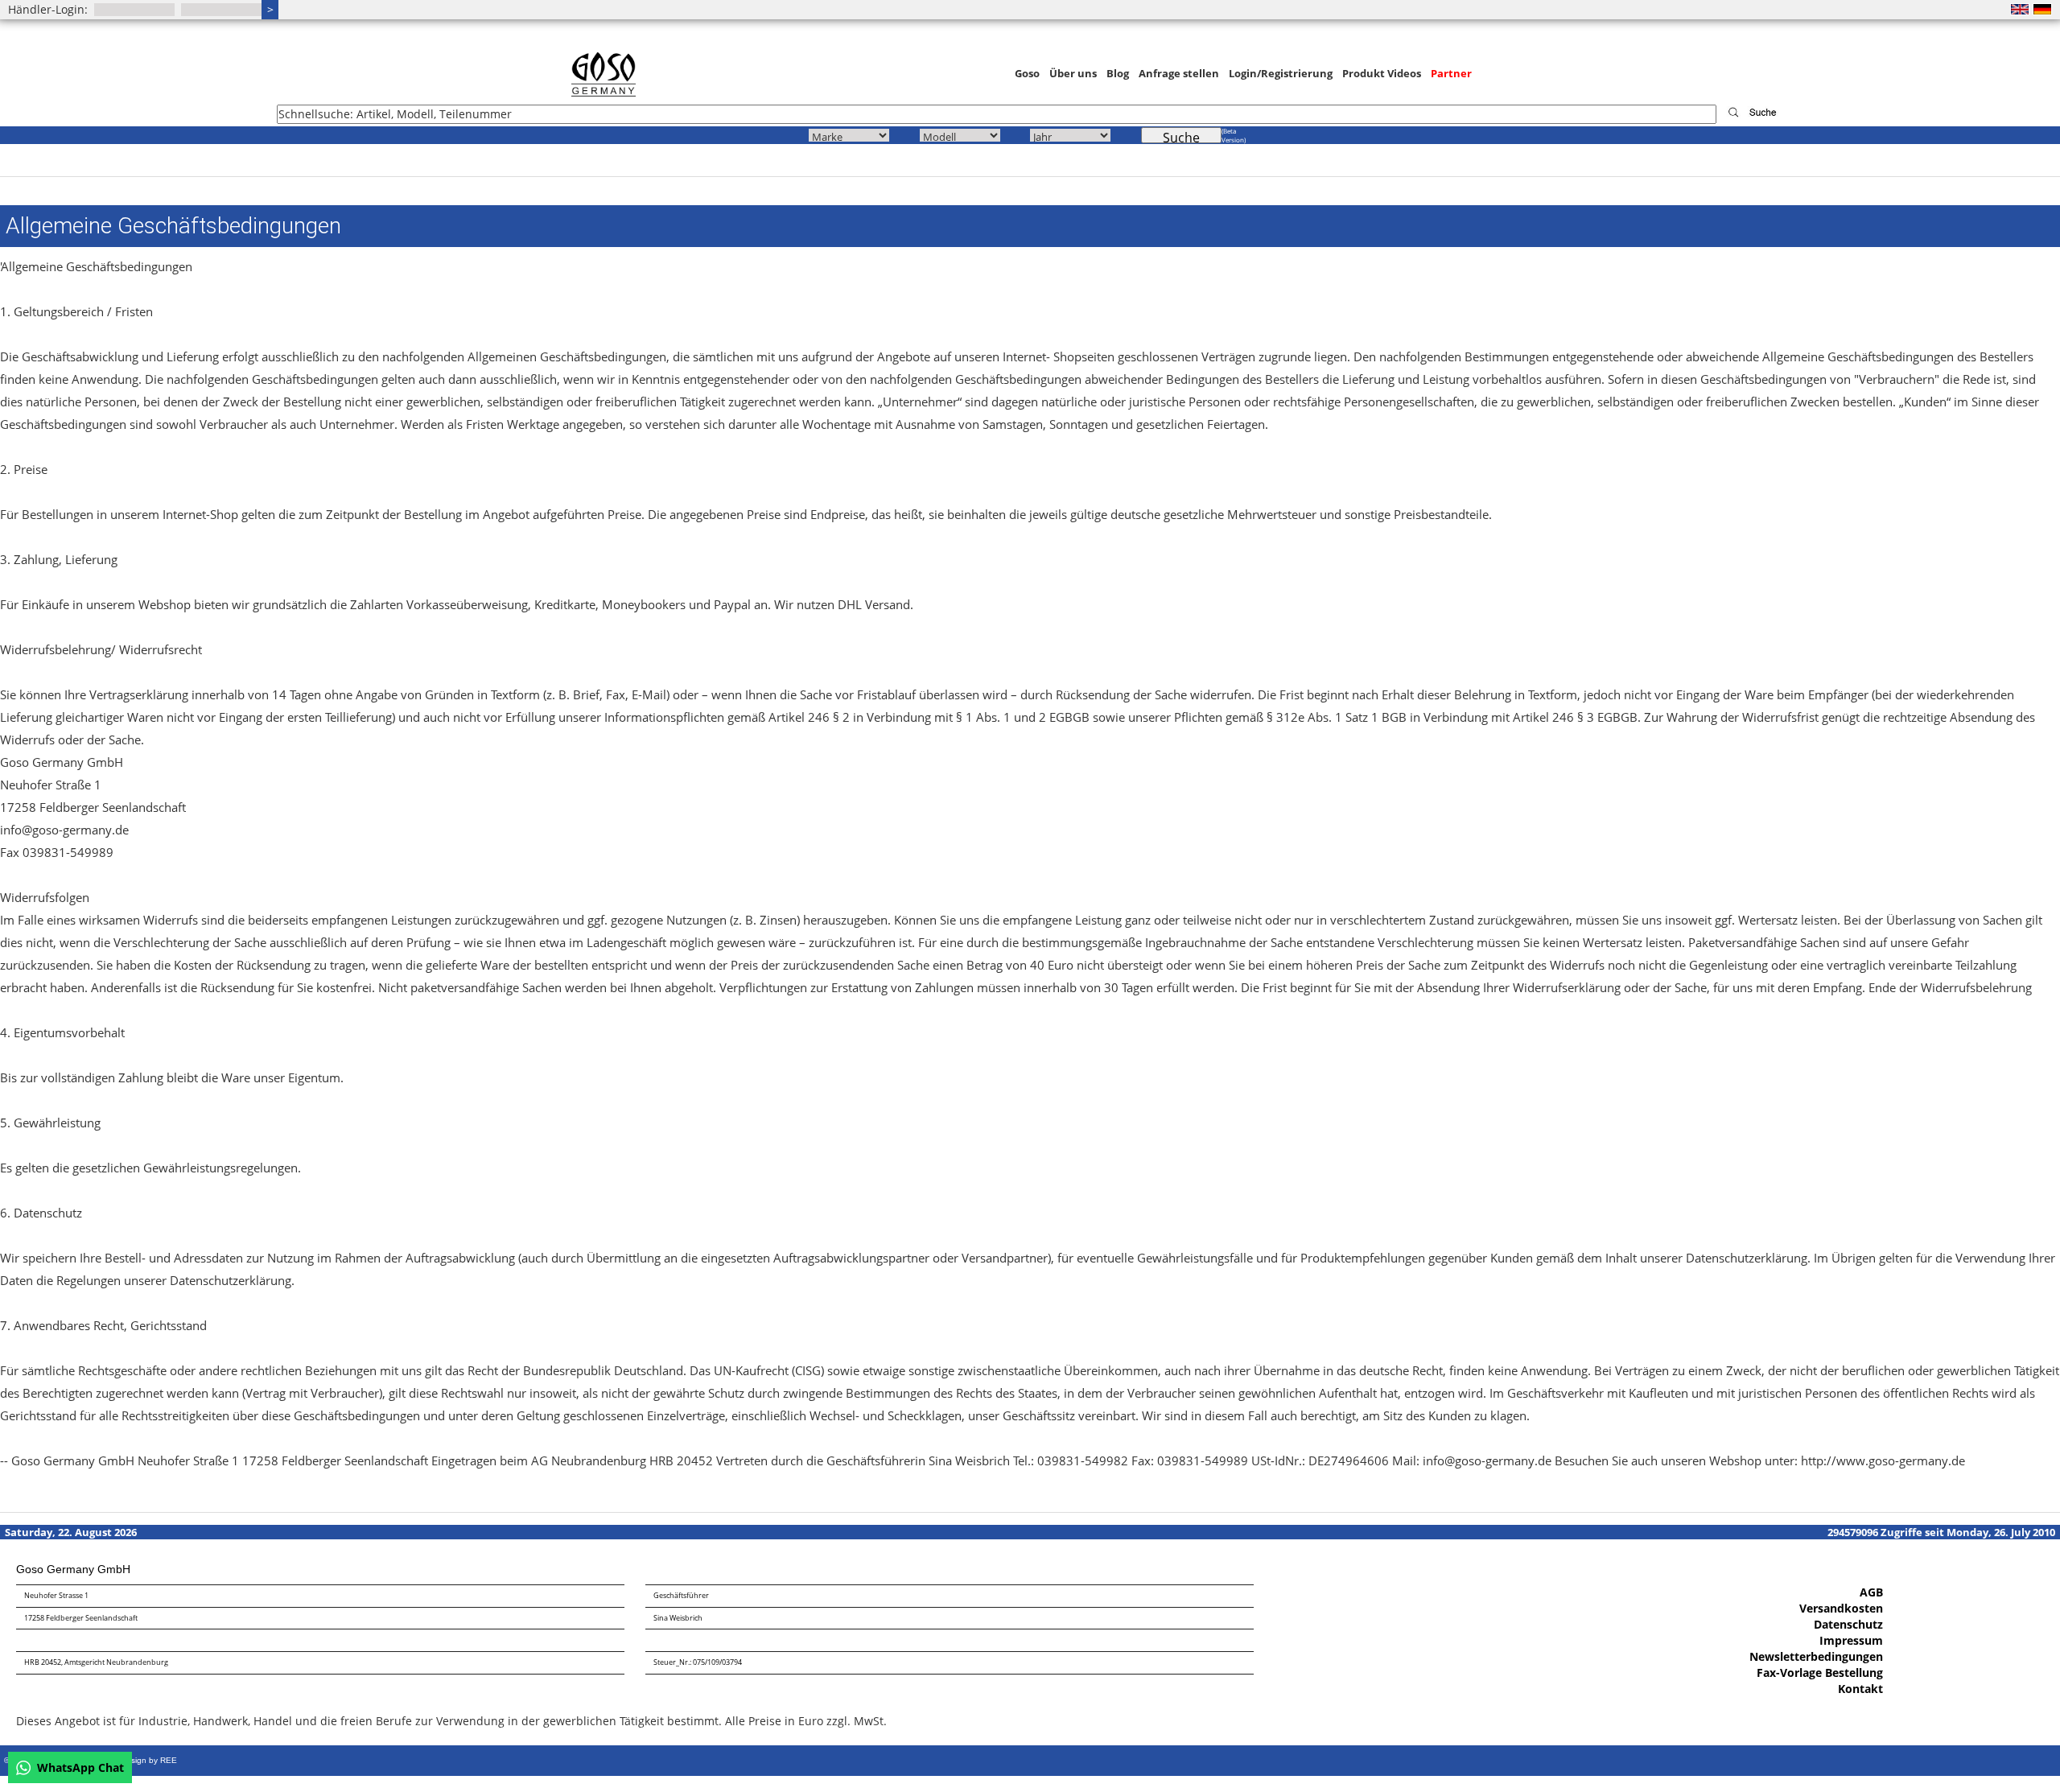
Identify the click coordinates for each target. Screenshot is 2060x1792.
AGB (1871, 1592)
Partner (1451, 73)
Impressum (1851, 1640)
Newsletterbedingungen (1816, 1656)
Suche (1181, 136)
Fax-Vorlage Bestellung (1820, 1673)
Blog (1118, 73)
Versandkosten (1841, 1608)
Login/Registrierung (1281, 73)
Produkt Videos (1382, 73)
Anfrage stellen (1179, 73)
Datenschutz (1848, 1624)
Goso (1027, 73)
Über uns (1073, 73)
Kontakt (1860, 1689)
